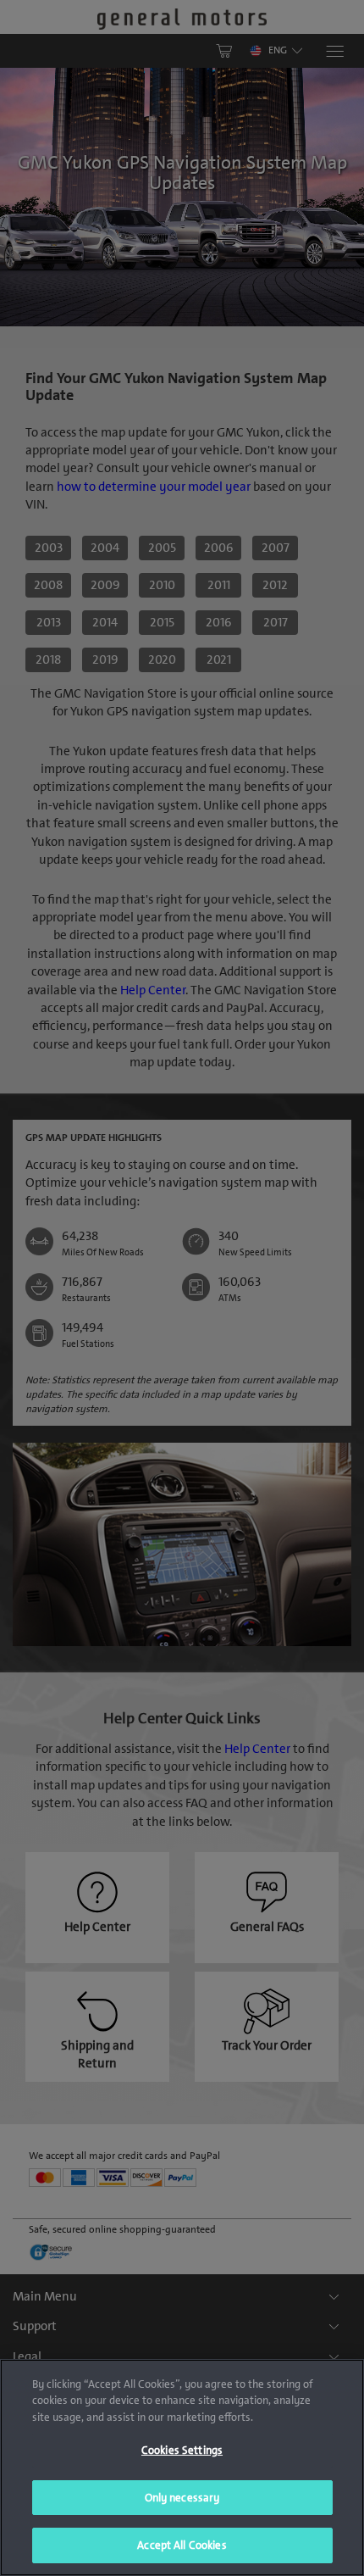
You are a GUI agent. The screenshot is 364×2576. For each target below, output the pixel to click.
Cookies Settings (182, 2450)
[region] (182, 2468)
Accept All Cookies (182, 2545)
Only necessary (182, 2498)
